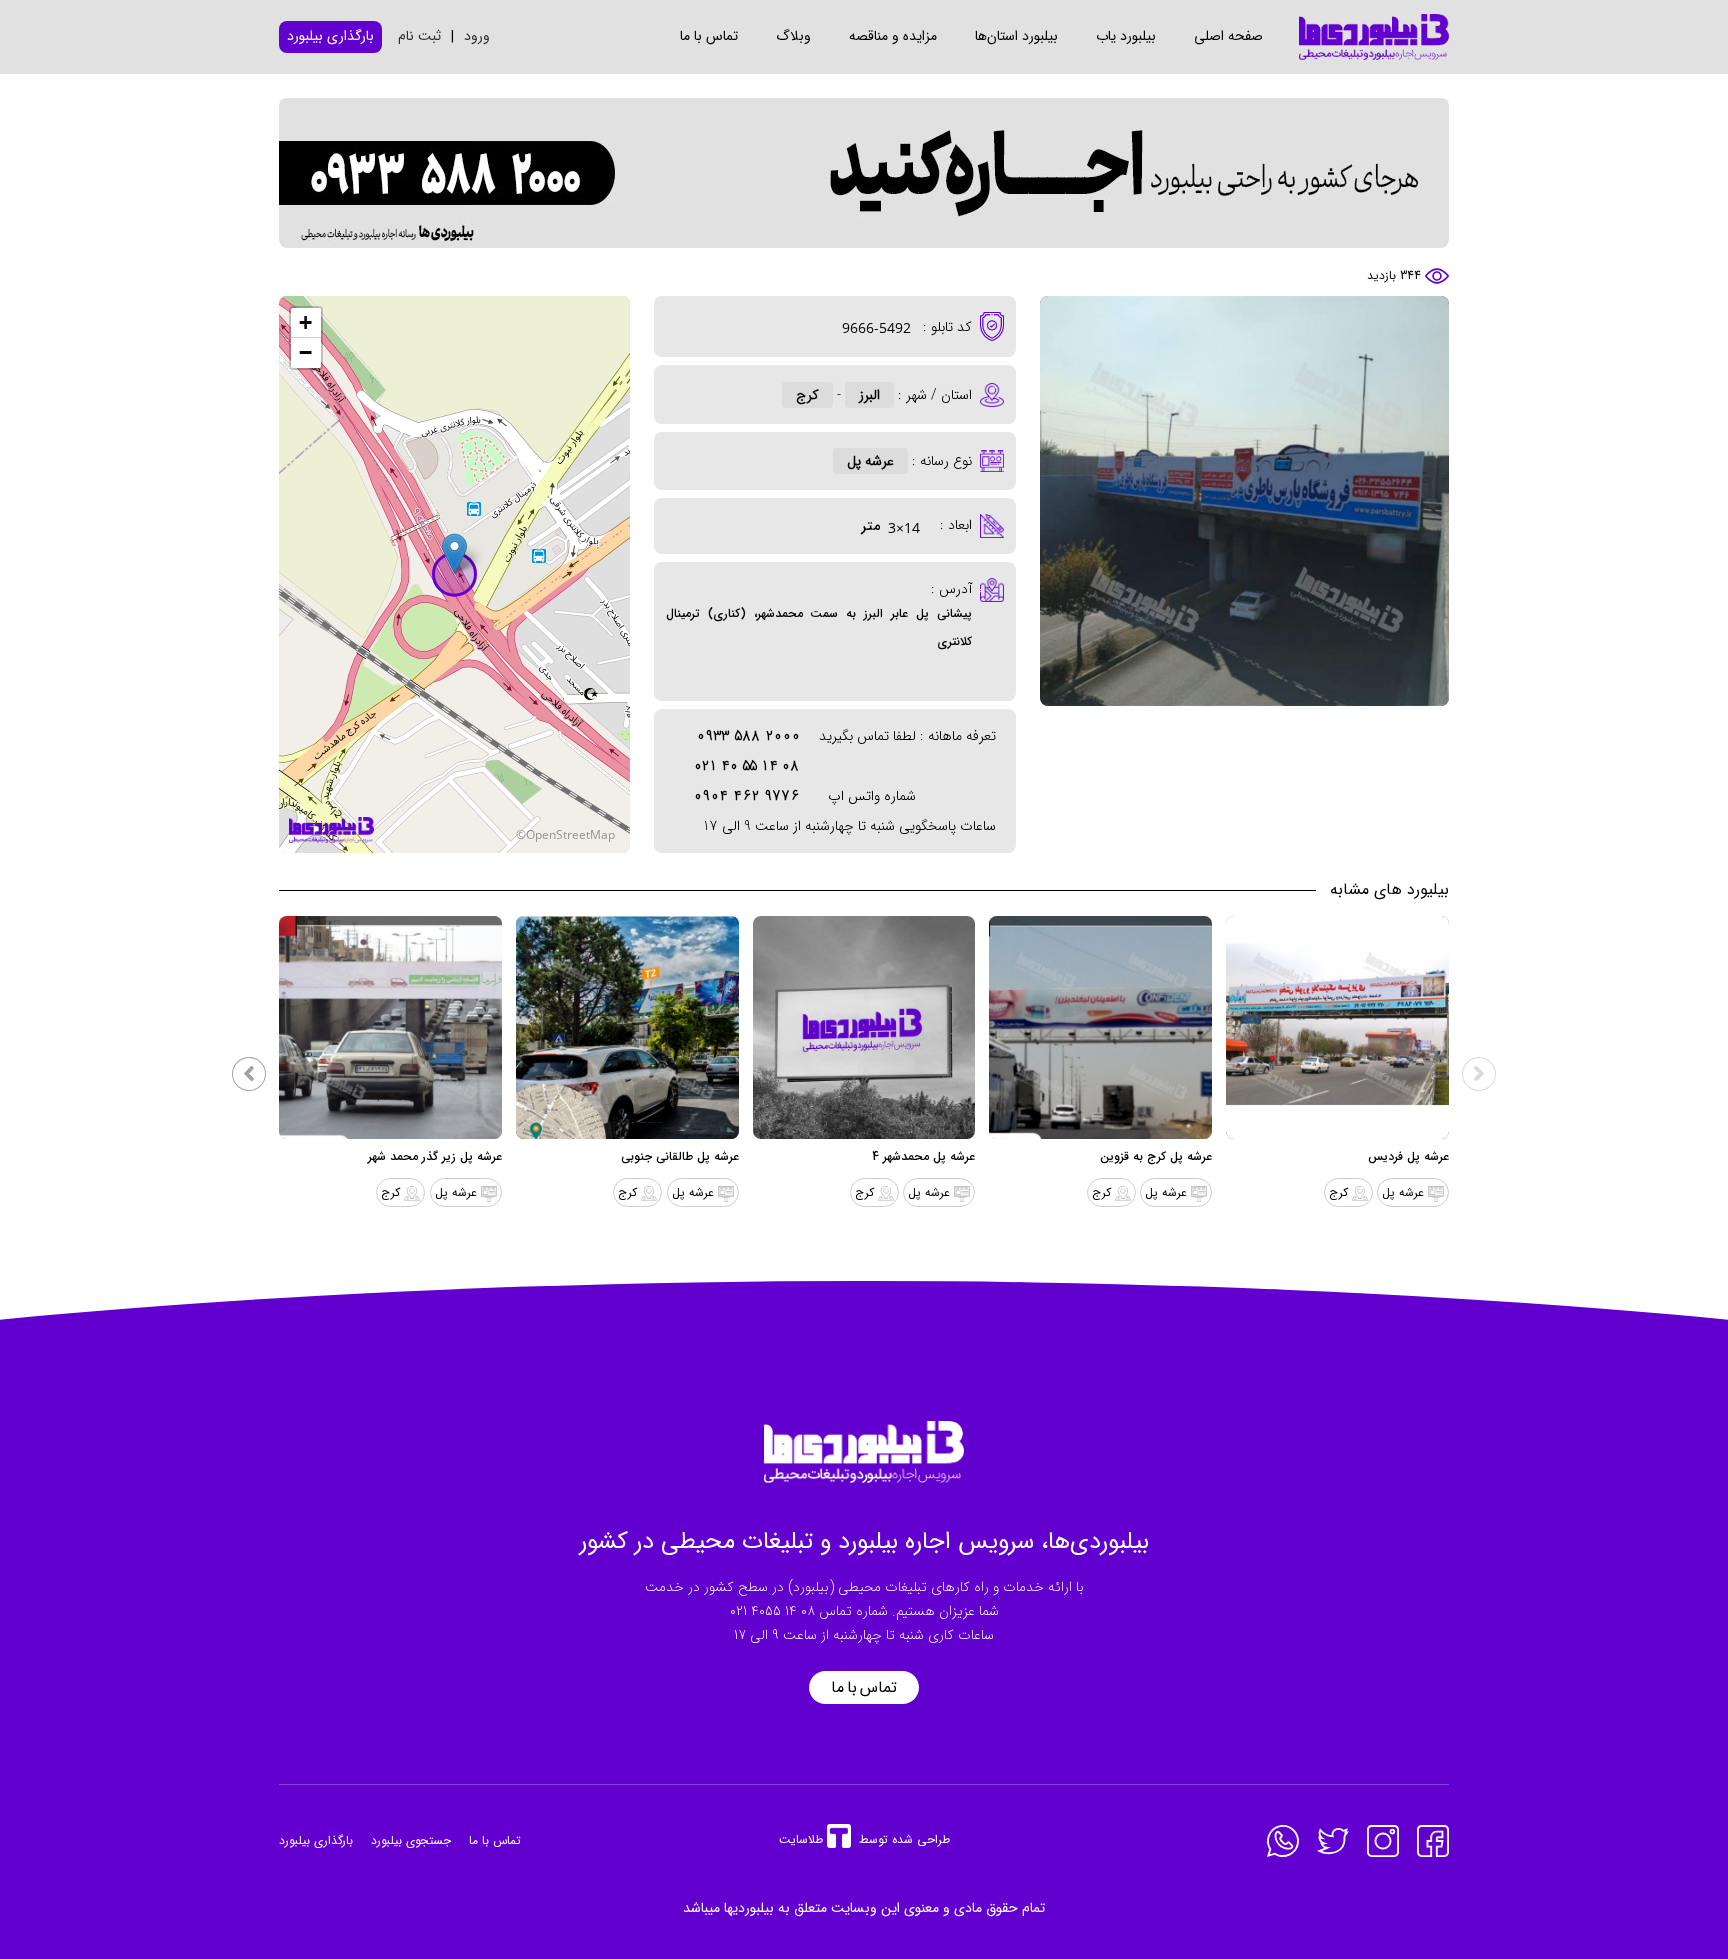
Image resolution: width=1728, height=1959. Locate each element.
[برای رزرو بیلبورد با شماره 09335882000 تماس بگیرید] (864, 173)
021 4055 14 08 (772, 1611)
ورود (477, 36)
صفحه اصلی (1228, 36)
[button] (454, 553)
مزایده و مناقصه (893, 36)
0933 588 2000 (749, 736)
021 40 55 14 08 (747, 766)
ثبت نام (419, 36)
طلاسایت (801, 1839)
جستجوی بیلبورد (411, 1840)
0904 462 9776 (747, 796)
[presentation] (1479, 1074)
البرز (869, 395)
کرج (807, 395)
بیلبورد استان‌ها (1016, 36)
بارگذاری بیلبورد (316, 1840)
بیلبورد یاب (1126, 36)
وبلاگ (793, 36)
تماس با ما (709, 36)
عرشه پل (870, 461)
